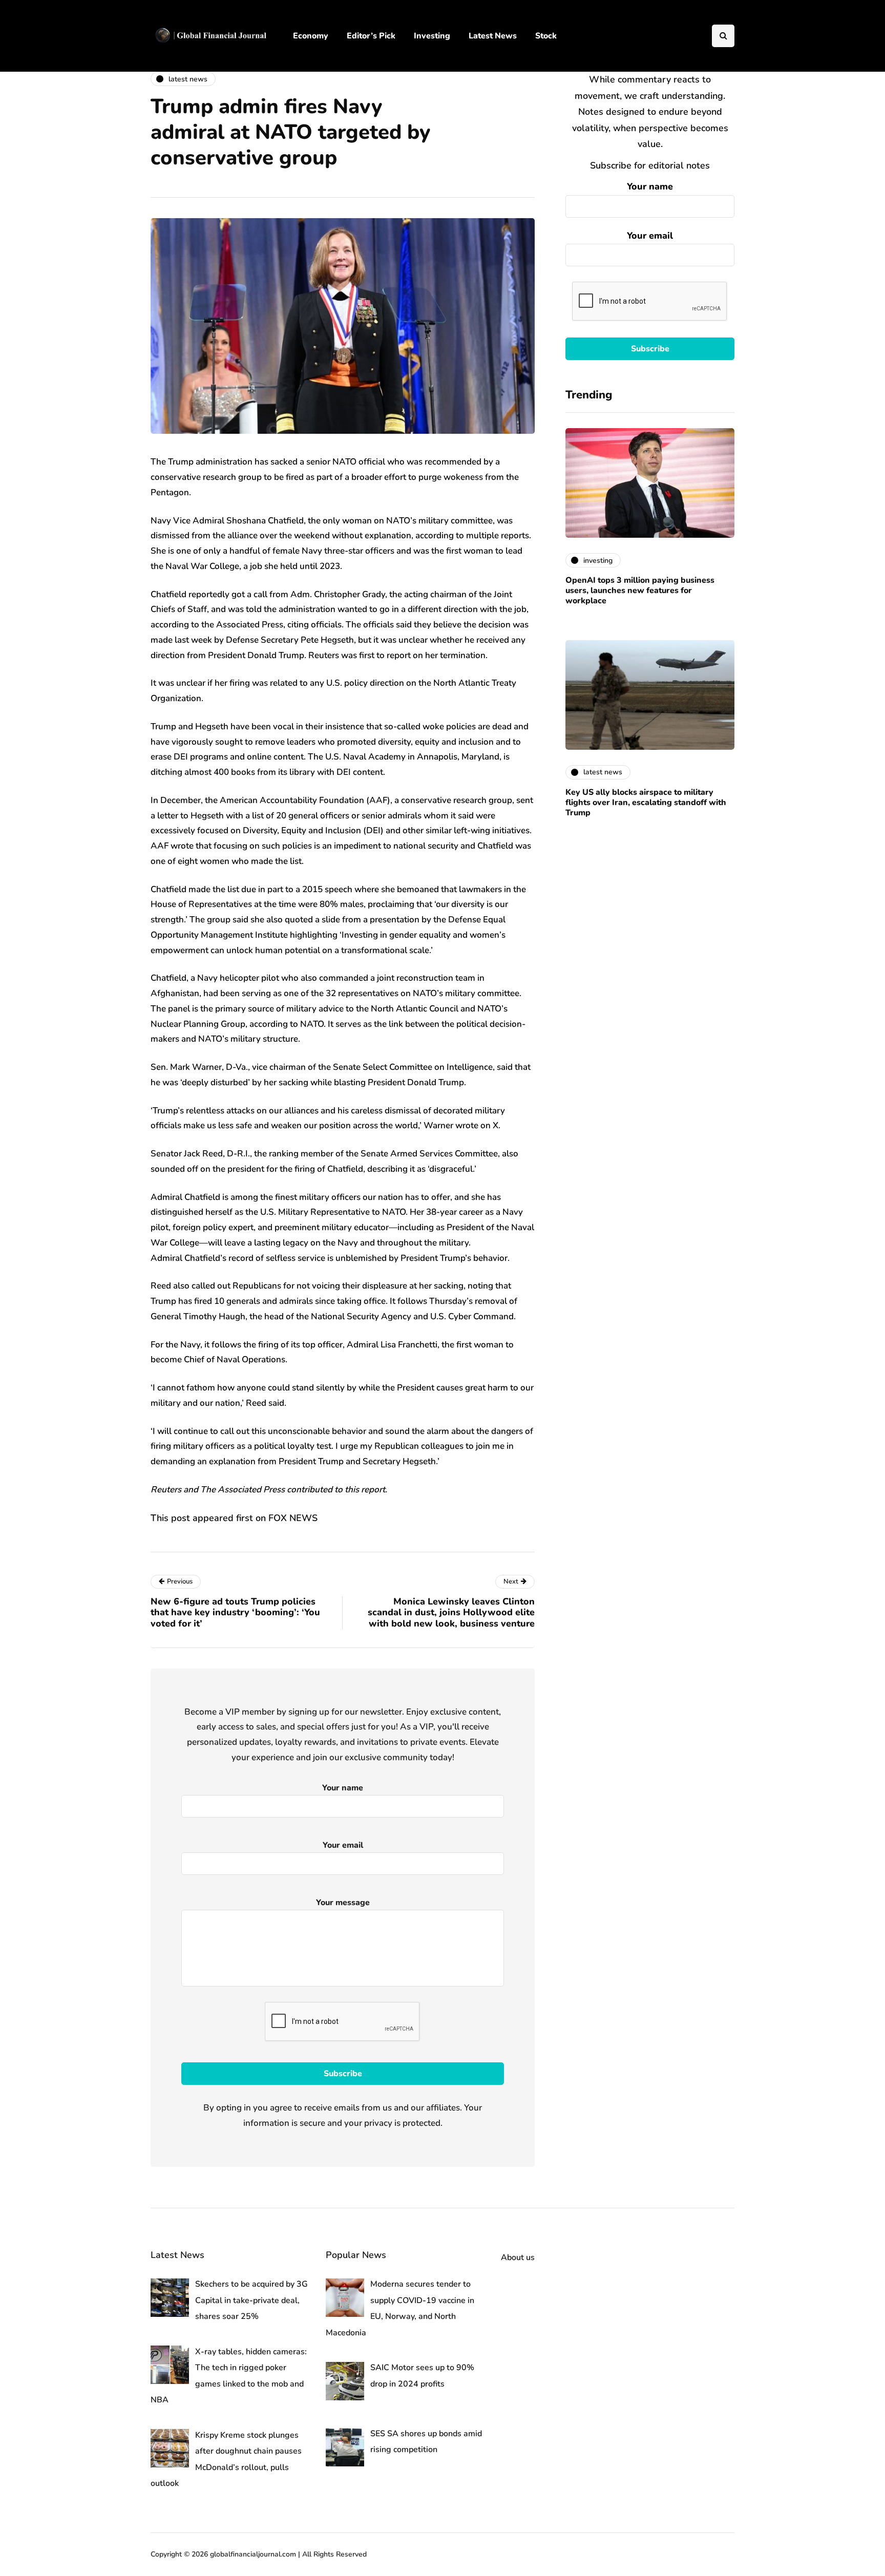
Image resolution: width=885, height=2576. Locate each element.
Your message (343, 1903)
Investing (432, 36)
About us (518, 2257)
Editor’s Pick (371, 36)
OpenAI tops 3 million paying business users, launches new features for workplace (640, 590)
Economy (311, 36)
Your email (650, 236)
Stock (546, 36)
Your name (650, 186)
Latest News (493, 36)
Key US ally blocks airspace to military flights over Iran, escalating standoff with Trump (646, 803)
